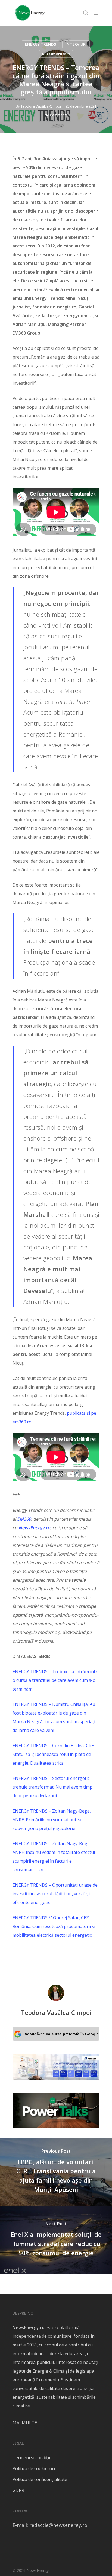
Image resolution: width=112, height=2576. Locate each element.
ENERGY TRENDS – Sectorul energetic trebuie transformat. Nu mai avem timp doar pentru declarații (52, 1787)
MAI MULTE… (26, 2423)
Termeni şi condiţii (31, 2458)
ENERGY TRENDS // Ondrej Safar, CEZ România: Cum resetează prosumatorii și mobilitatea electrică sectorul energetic (54, 1926)
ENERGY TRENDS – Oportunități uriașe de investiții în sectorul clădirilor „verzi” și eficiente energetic (55, 1894)
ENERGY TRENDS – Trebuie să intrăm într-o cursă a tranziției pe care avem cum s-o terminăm (56, 1680)
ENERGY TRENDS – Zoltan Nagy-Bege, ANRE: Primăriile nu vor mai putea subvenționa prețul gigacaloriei (52, 1820)
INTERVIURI (76, 44)
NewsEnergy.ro (29, 2327)
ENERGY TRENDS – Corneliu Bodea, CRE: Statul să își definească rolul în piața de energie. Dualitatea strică (54, 1754)
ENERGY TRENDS (41, 44)
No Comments (56, 115)
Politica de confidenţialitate (40, 2479)
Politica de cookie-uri (34, 2468)
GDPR (18, 2490)
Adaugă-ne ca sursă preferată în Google (62, 2034)
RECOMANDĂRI (56, 54)
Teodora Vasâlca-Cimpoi (41, 106)
